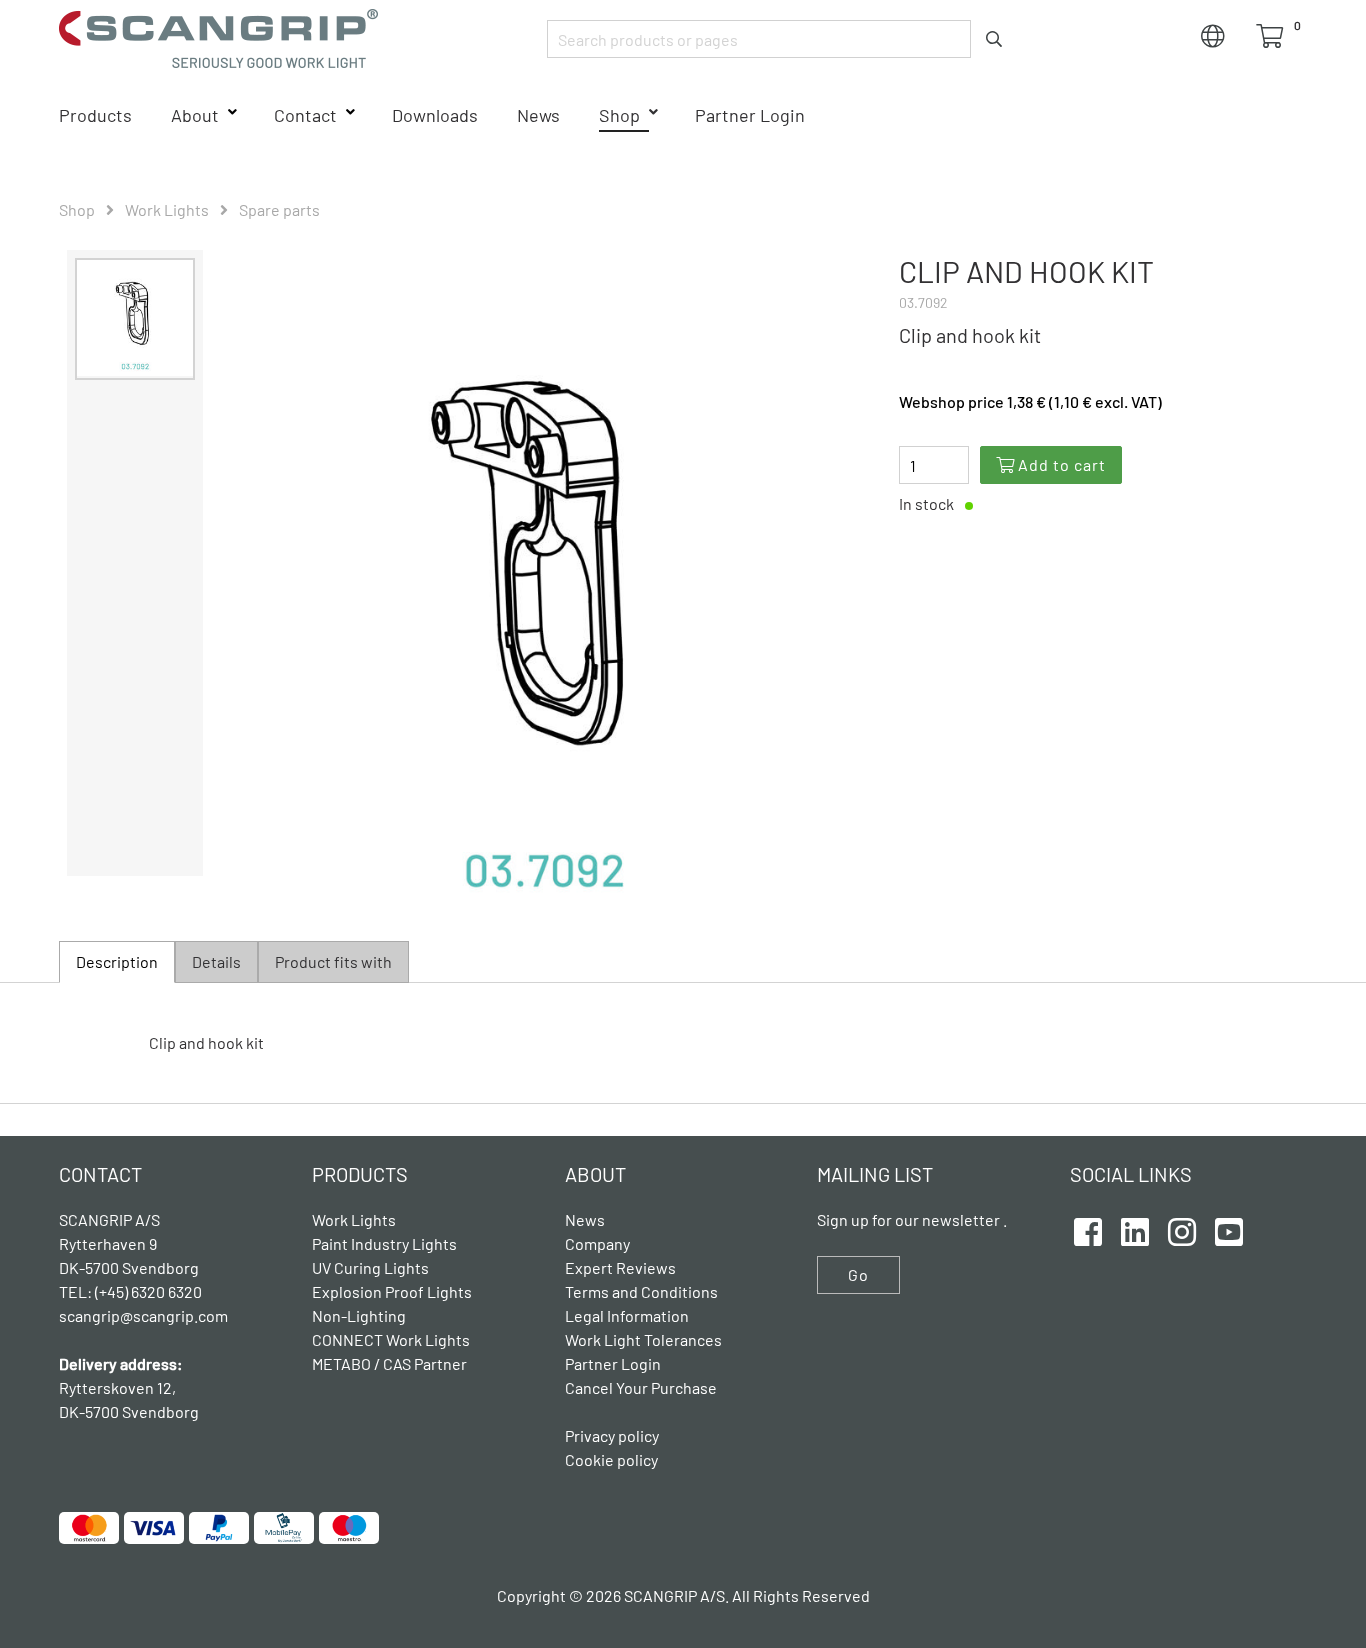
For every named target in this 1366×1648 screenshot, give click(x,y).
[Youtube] (1229, 1229)
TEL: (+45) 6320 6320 (132, 1291)
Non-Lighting (359, 1315)
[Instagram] (1182, 1229)
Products (95, 115)
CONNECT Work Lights (391, 1339)
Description (117, 961)
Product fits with (333, 961)
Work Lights (167, 209)
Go (858, 1274)
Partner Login (750, 115)
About (195, 115)
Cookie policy (611, 1459)
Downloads (435, 115)
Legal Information (627, 1315)
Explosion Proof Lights (392, 1291)
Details (216, 961)
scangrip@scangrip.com (143, 1315)
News (538, 115)
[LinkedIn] (1135, 1229)
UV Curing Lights (370, 1267)
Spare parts (279, 209)
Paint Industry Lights (384, 1243)
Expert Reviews (620, 1267)
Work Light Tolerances (643, 1339)
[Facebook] (1088, 1229)
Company (597, 1243)
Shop (619, 115)
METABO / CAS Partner (389, 1363)
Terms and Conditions (641, 1291)
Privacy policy (612, 1435)
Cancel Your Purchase (641, 1387)
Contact (305, 115)
